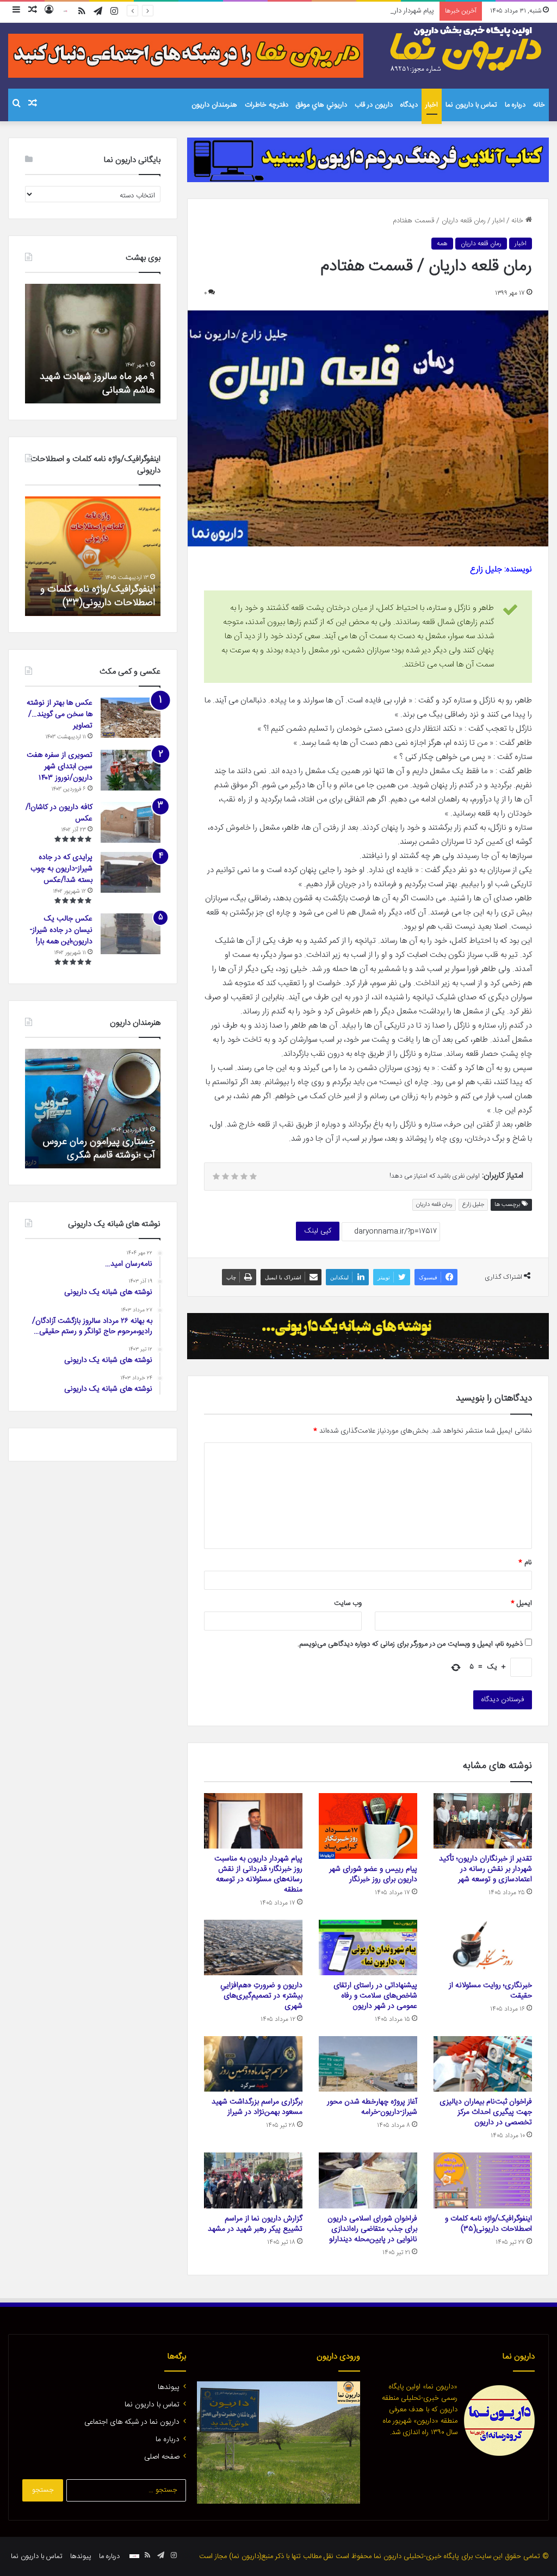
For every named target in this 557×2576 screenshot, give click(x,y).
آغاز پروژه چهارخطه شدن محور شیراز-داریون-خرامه (372, 2107)
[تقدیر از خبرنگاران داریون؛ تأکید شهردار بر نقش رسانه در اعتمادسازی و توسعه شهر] (483, 1821)
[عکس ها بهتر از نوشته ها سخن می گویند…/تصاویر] (131, 718)
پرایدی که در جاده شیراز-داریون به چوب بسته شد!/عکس (61, 869)
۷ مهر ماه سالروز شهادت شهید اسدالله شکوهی (97, 384)
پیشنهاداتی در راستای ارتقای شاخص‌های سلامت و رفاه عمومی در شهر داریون (375, 1996)
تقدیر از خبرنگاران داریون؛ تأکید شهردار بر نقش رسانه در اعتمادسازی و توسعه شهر (485, 1869)
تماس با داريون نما (471, 105)
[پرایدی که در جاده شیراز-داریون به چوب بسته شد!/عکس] (131, 872)
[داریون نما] (467, 49)
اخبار (432, 105)
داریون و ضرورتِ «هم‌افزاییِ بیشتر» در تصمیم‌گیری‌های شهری (261, 1996)
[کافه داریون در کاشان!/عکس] (131, 822)
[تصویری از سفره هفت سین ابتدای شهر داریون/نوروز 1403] (131, 770)
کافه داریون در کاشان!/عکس (59, 813)
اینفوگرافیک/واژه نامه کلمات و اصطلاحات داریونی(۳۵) (488, 2224)
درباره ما (515, 105)
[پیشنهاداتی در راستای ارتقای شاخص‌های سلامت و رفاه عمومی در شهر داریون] (368, 1947)
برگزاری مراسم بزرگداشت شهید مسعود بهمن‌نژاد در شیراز (257, 2107)
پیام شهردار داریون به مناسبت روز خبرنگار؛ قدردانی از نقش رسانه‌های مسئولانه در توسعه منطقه (304, 11)
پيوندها (169, 2387)
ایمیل (521, 1603)
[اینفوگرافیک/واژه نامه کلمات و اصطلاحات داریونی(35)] (483, 2180)
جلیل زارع (473, 1205)
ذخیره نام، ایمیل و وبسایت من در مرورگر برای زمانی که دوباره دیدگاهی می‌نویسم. (410, 1644)
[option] (92, 344)
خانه (539, 105)
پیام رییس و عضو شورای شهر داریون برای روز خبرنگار (373, 1874)
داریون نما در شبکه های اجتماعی (132, 2422)
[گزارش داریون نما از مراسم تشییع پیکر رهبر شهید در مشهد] (253, 2180)
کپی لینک (318, 1231)
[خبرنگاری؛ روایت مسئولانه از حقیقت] (483, 1947)
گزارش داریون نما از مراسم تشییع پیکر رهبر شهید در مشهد (255, 2224)
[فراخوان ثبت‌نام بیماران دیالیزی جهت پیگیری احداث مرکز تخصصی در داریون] (483, 2064)
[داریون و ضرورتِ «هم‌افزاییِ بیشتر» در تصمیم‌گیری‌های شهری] (253, 1947)
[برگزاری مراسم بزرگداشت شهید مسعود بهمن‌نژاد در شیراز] (253, 2064)
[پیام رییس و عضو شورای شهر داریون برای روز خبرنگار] (368, 1826)
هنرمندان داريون (214, 105)
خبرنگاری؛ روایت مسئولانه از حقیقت (490, 1991)
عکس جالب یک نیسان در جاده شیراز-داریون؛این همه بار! (61, 930)
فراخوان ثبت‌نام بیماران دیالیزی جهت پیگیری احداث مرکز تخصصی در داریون (486, 2112)
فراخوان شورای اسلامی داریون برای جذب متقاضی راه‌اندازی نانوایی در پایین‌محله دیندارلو (372, 2229)
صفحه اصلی (162, 2457)
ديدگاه (409, 105)
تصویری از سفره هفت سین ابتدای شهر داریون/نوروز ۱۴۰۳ (60, 767)
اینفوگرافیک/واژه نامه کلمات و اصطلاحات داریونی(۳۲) (98, 596)
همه (442, 244)
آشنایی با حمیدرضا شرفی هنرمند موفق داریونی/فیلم (92, 1149)
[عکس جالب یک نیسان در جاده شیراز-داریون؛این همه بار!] (131, 934)
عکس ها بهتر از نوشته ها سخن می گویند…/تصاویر (60, 714)
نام (525, 1563)
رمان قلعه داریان (481, 244)
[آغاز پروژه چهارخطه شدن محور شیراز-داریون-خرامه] (368, 2064)
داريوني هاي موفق (321, 105)
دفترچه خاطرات (267, 105)
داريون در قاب (374, 105)
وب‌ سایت (348, 1603)
